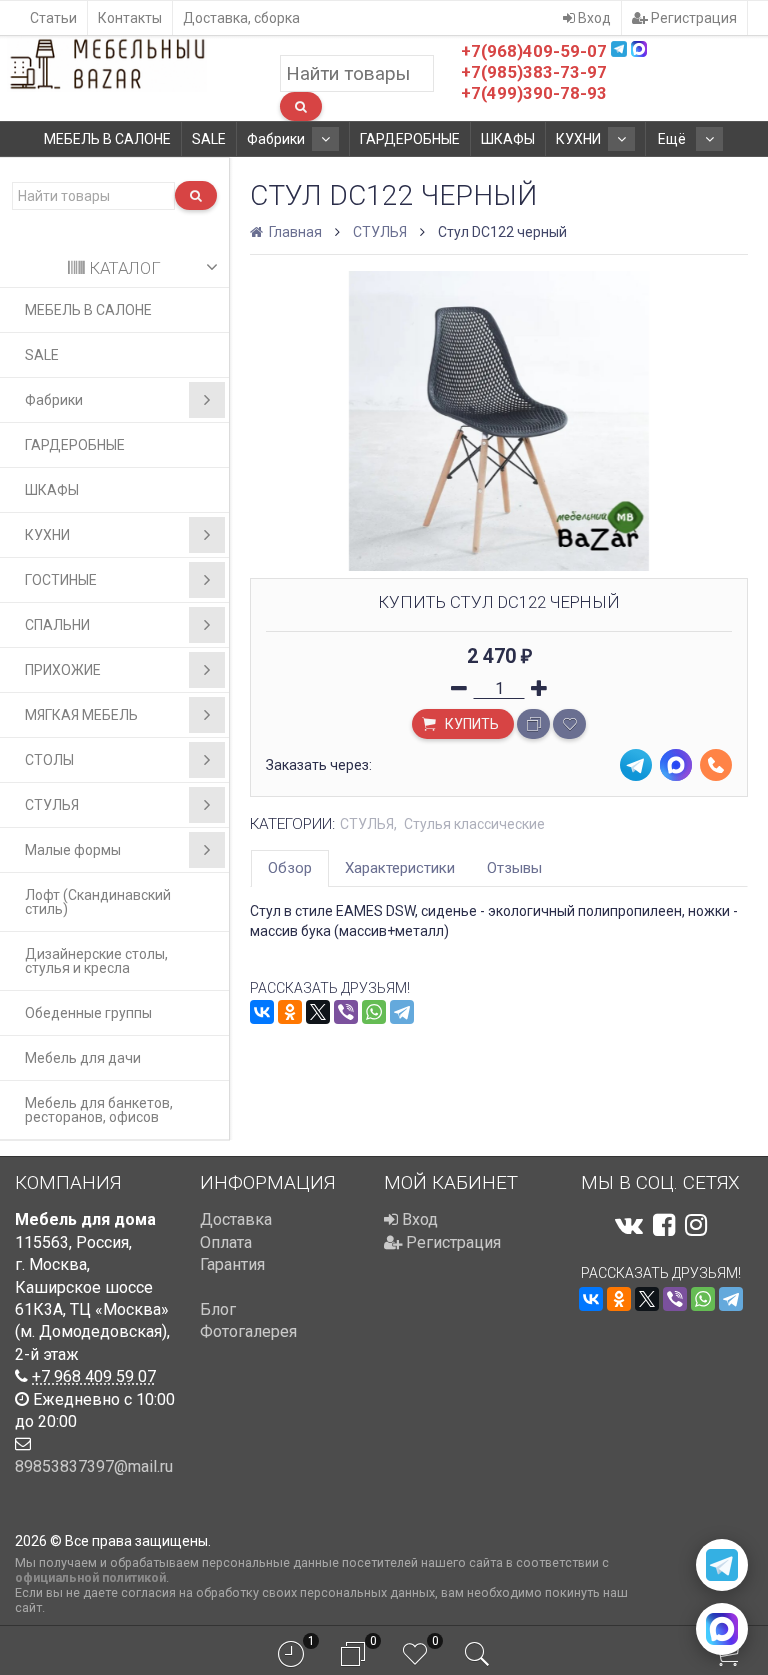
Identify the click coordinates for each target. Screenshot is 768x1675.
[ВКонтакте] (262, 1012)
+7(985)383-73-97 (534, 72)
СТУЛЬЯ (52, 805)
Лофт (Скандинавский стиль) (98, 902)
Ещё (673, 139)
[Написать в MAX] (722, 1629)
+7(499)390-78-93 (534, 93)
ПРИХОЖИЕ (63, 670)
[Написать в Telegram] (722, 1565)
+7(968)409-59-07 (534, 51)
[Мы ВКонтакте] (629, 1225)
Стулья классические (474, 824)
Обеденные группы (88, 1013)
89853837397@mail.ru (94, 1466)
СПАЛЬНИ (57, 625)
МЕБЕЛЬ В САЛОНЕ (107, 139)
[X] (318, 1012)
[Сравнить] (533, 724)
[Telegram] (402, 1012)
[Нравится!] (569, 724)
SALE (209, 139)
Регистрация (692, 18)
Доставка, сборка (241, 18)
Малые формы (73, 850)
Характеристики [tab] (400, 868)
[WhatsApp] (374, 1012)
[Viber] (346, 1012)
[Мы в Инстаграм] (696, 1225)
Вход (593, 18)
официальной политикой (90, 1577)
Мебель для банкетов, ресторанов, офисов (99, 1110)
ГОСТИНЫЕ (61, 580)
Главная (294, 232)
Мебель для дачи (83, 1058)
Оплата (226, 1242)
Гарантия (232, 1264)
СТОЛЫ (49, 760)
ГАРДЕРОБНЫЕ (410, 139)
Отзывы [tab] (514, 868)
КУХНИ (578, 139)
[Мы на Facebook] (664, 1225)
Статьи (53, 18)
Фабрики (276, 139)
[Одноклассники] (290, 1012)
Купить (470, 724)
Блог (218, 1309)
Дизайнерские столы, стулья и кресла (96, 961)
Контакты (130, 18)
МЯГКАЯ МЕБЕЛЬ (81, 715)
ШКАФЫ (508, 139)
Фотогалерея (248, 1331)
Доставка (236, 1219)
